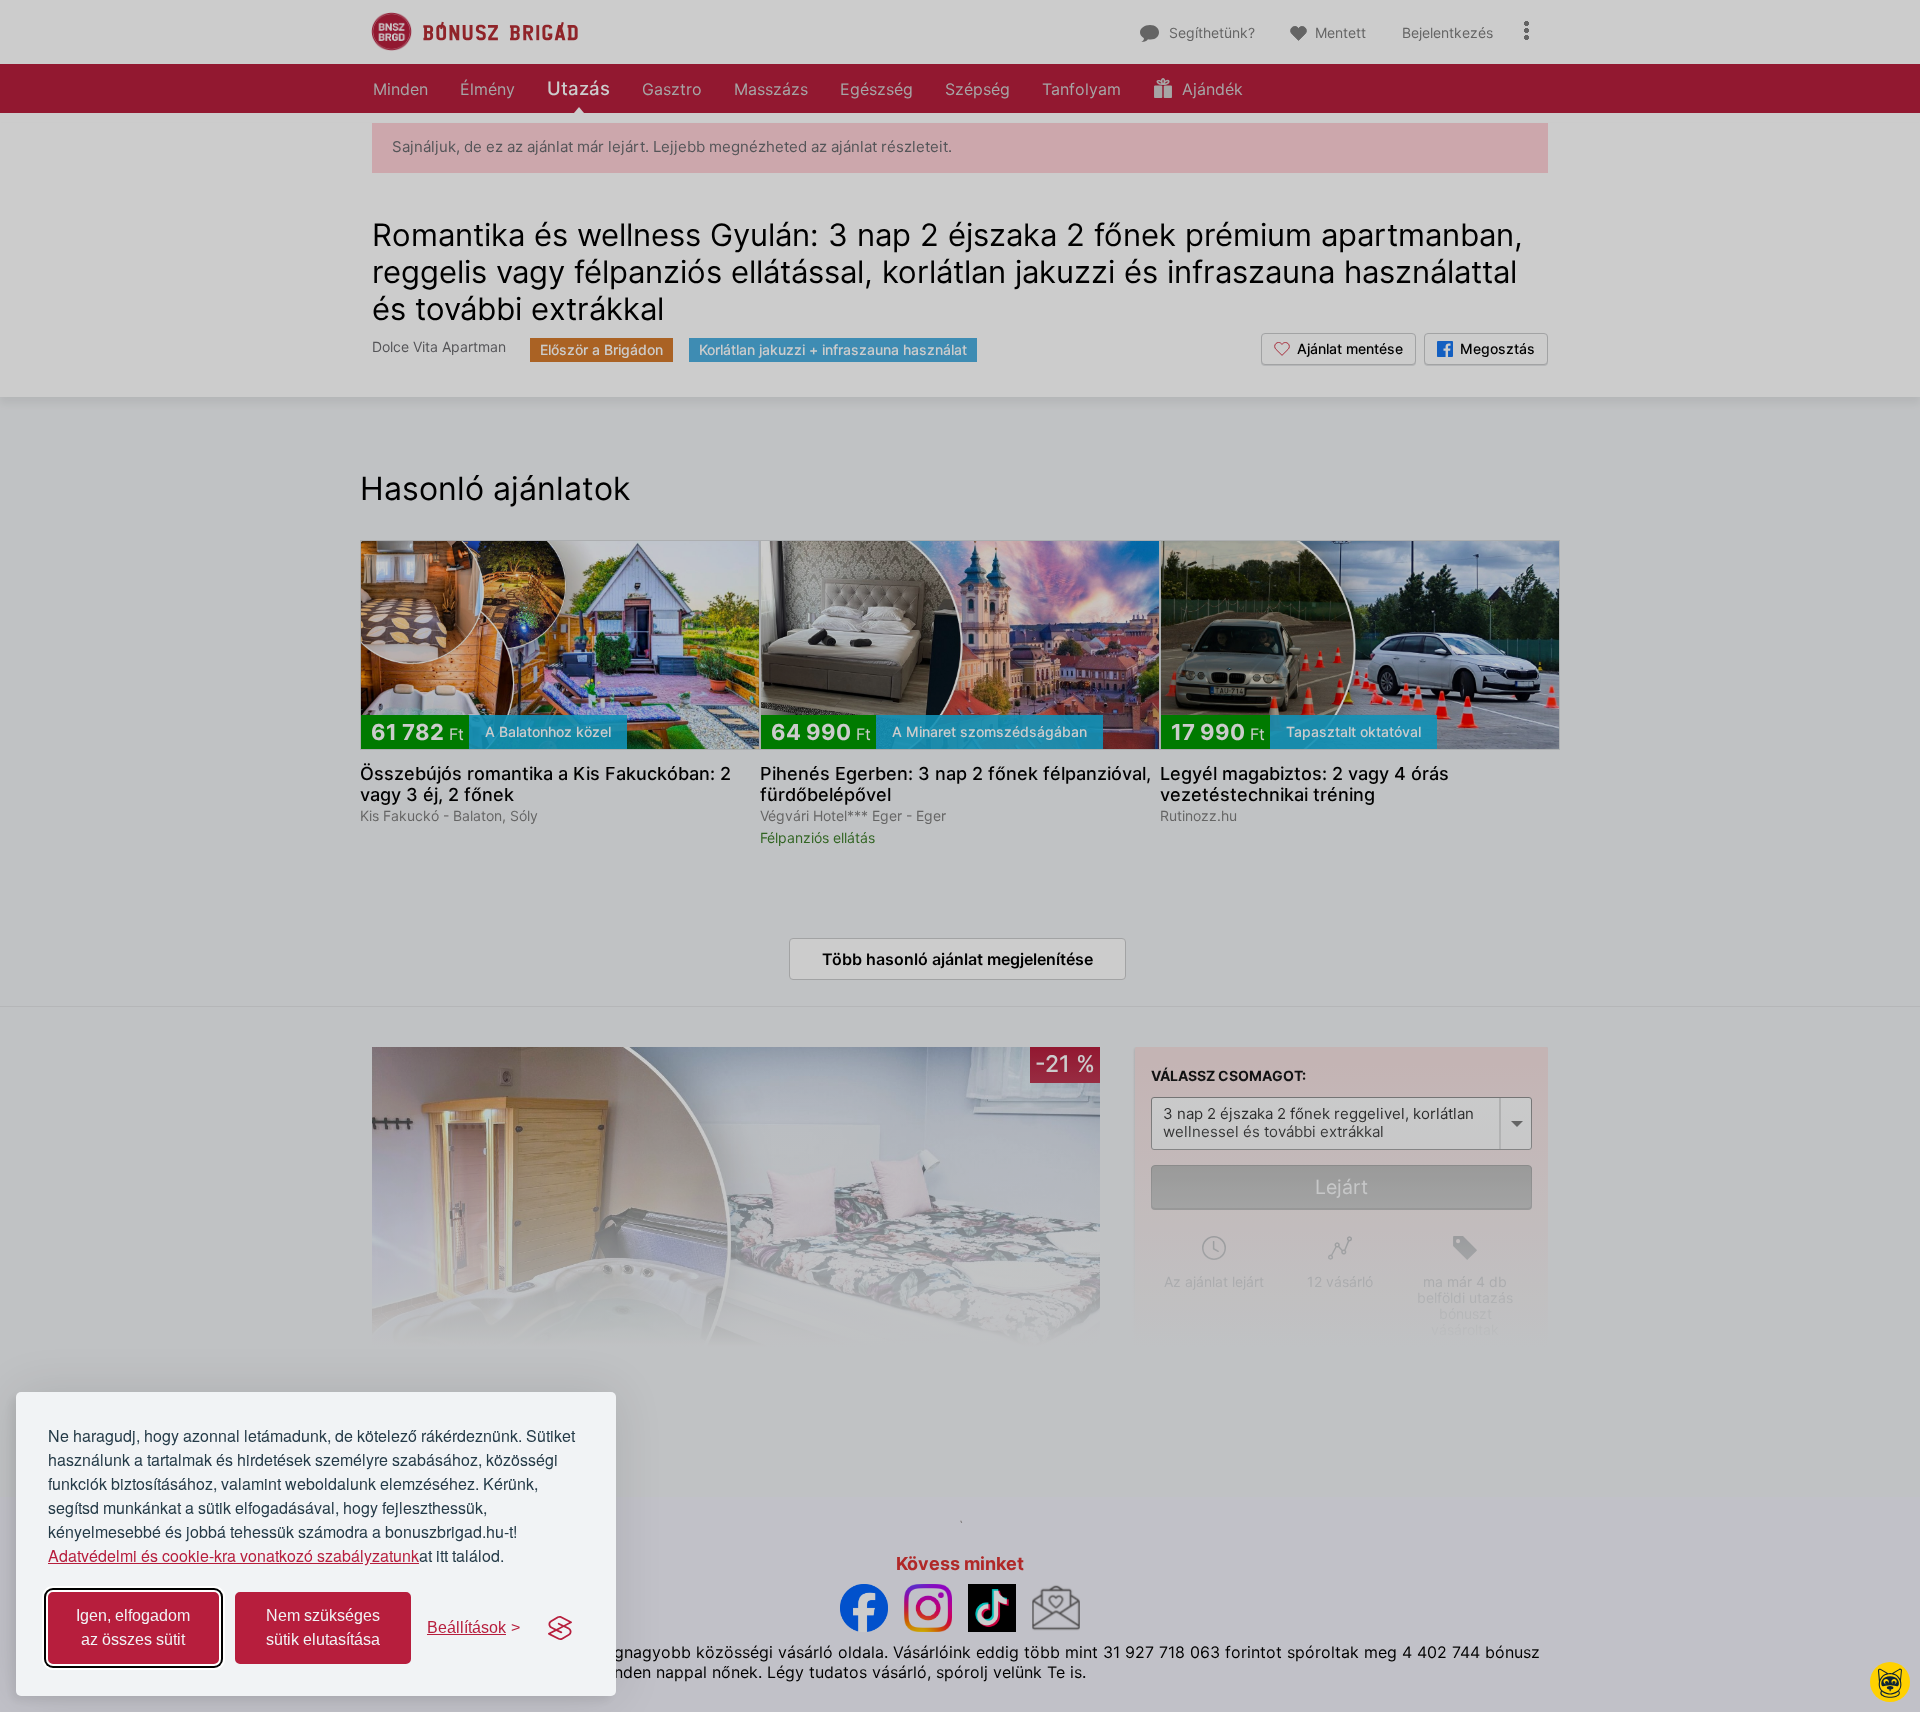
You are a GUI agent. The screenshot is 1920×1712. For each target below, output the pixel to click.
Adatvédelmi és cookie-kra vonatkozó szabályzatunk (233, 1555)
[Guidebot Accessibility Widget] (1890, 1682)
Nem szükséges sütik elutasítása (323, 1627)
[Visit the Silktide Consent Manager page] (560, 1628)
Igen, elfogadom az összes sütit (133, 1627)
